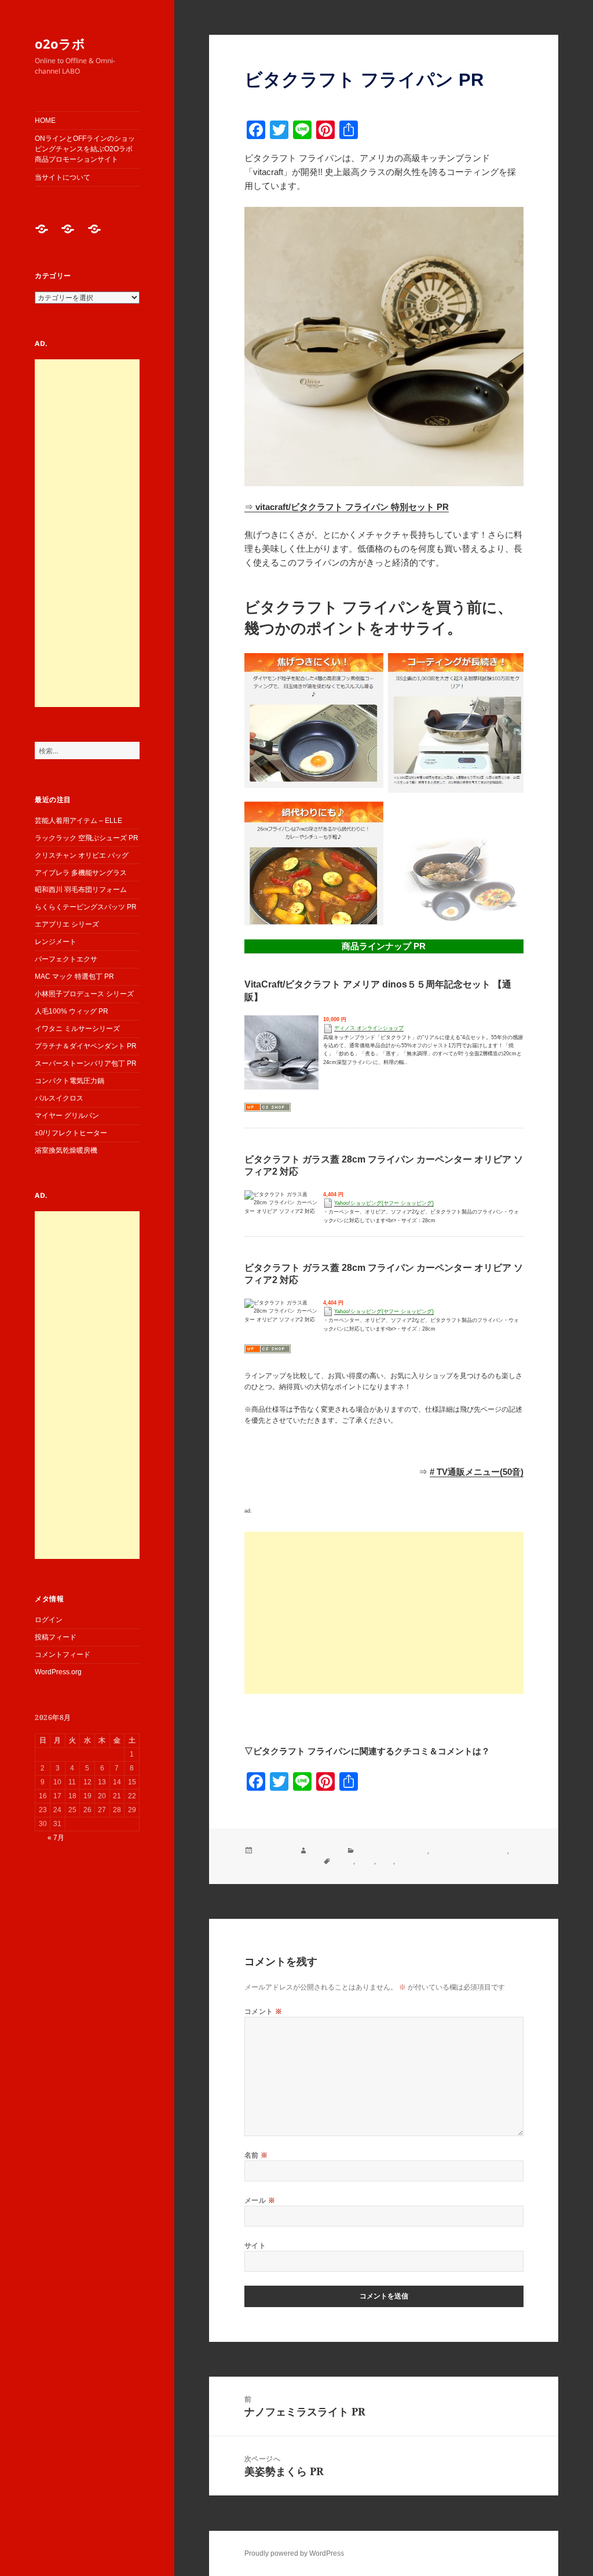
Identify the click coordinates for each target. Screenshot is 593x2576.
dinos (365, 1861)
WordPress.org (58, 1672)
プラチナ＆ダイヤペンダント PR (86, 1046)
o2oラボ (60, 43)
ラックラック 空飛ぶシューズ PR (87, 838)
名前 (256, 2155)
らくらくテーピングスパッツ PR (86, 907)
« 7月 (56, 1838)
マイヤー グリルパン (67, 1116)
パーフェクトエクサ (66, 959)
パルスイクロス (59, 1098)
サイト (255, 2245)
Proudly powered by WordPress (294, 2553)
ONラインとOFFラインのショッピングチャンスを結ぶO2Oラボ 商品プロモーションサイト (85, 149)
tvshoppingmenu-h (427, 1861)
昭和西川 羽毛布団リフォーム (81, 890)
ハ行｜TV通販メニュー (392, 1851)
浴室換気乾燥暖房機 (66, 1150)
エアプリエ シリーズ (67, 924)
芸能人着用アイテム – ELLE (78, 821)
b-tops (343, 1861)
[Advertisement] (87, 533)
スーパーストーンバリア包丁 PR (86, 1063)
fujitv (385, 1861)
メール (260, 2200)
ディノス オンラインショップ (369, 1028)
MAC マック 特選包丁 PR (74, 977)
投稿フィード (56, 1637)
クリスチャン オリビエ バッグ (82, 855)
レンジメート (56, 942)
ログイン (49, 1620)
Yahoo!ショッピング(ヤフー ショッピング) (384, 1203)
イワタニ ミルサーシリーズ (77, 1029)
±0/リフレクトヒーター (71, 1133)
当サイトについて (63, 177)
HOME (45, 121)
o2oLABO (324, 1851)
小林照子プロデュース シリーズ (84, 994)
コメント (263, 2011)
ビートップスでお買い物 (469, 1851)
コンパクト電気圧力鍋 (69, 1081)
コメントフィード (63, 1655)
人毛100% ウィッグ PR (72, 1011)
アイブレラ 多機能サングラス (81, 873)
